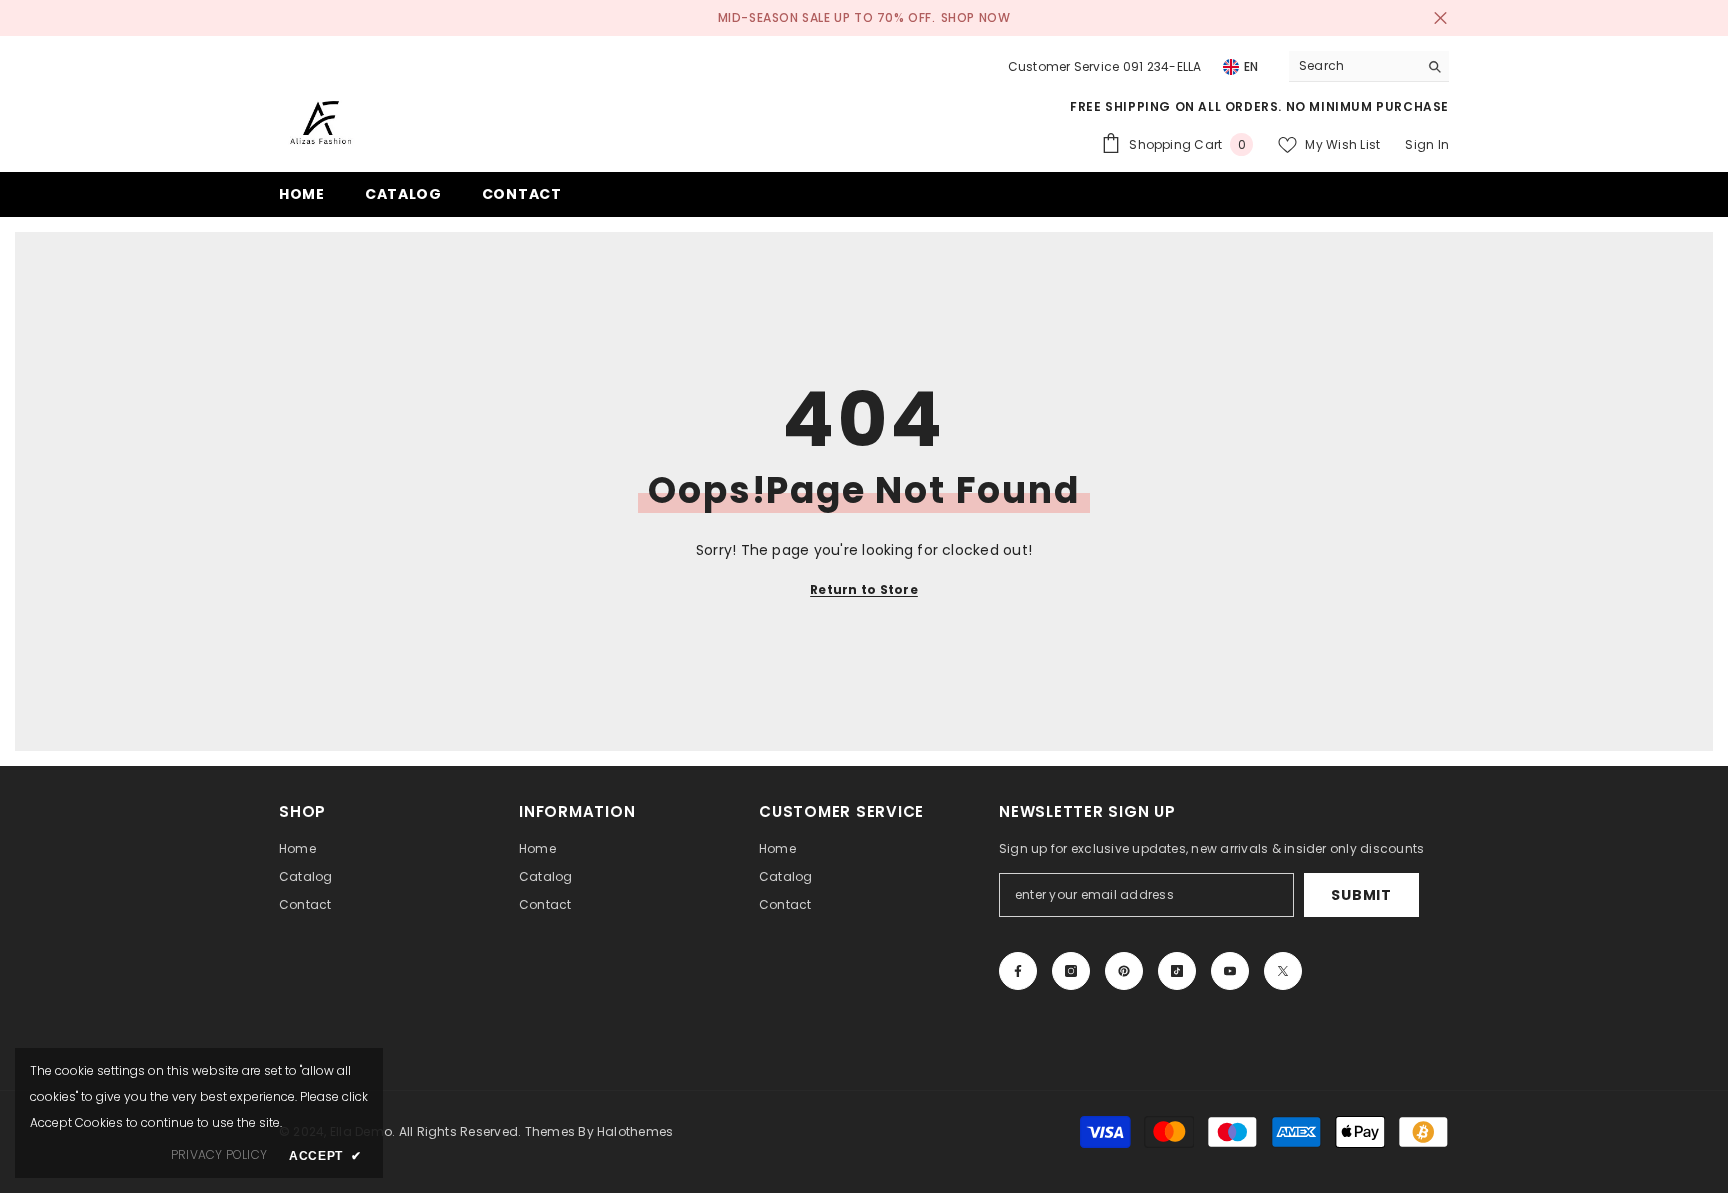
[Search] (1369, 66)
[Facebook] (1018, 971)
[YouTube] (1230, 971)
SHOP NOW (976, 17)
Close (1440, 18)
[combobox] (1353, 66)
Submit (1361, 895)
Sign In (1427, 144)
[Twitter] (1283, 971)
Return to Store (864, 589)
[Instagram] (1071, 971)
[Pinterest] (1124, 971)
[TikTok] (1177, 971)
